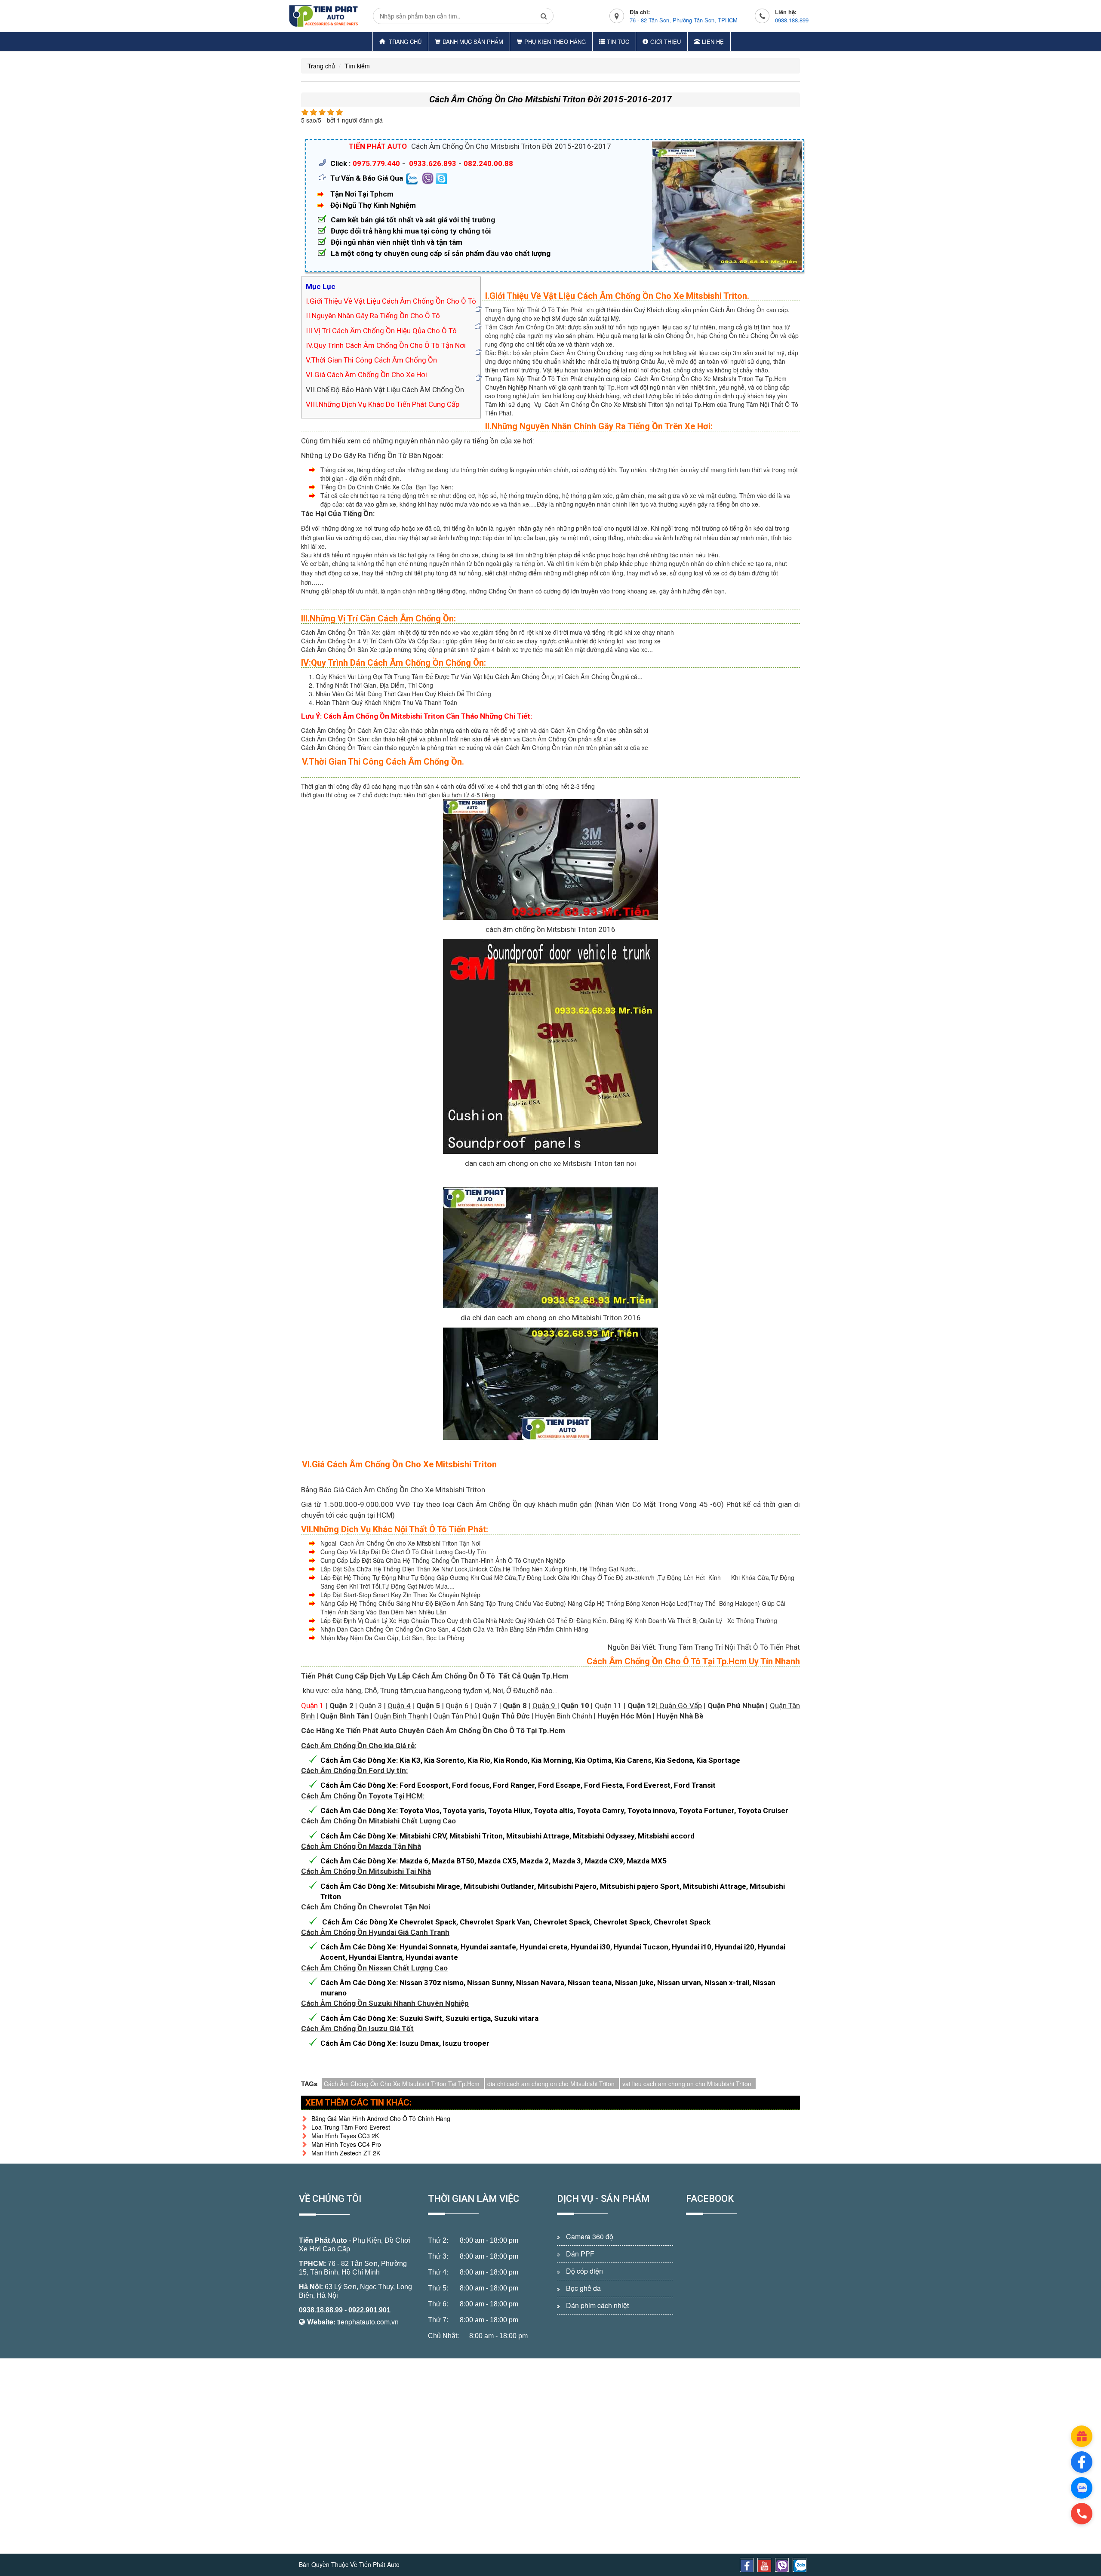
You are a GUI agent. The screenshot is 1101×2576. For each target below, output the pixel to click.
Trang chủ (404, 41)
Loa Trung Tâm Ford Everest (351, 2127)
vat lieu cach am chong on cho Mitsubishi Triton (687, 2084)
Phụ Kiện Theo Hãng (555, 41)
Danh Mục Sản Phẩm (473, 41)
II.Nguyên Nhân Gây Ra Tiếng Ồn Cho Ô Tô (373, 316)
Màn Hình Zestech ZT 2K (346, 2153)
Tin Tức (618, 41)
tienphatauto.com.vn (368, 2322)
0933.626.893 (433, 163)
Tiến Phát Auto (323, 2240)
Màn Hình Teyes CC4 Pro (346, 2144)
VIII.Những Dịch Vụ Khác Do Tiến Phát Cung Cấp (383, 404)
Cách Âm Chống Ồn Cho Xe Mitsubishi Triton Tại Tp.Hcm (402, 2084)
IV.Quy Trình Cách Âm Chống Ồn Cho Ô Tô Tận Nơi (386, 345)
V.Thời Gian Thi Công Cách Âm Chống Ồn (371, 360)
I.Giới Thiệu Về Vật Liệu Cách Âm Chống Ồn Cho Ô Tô (391, 301)
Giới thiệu (666, 41)
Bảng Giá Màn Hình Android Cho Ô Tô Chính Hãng (381, 2118)
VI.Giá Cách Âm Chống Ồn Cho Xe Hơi (366, 375)
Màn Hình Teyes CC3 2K (345, 2136)
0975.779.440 (376, 163)
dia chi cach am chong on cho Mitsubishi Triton (551, 2084)
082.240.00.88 (488, 163)
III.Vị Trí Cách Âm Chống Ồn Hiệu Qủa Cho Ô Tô (381, 331)
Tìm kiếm (357, 66)
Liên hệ (713, 41)
